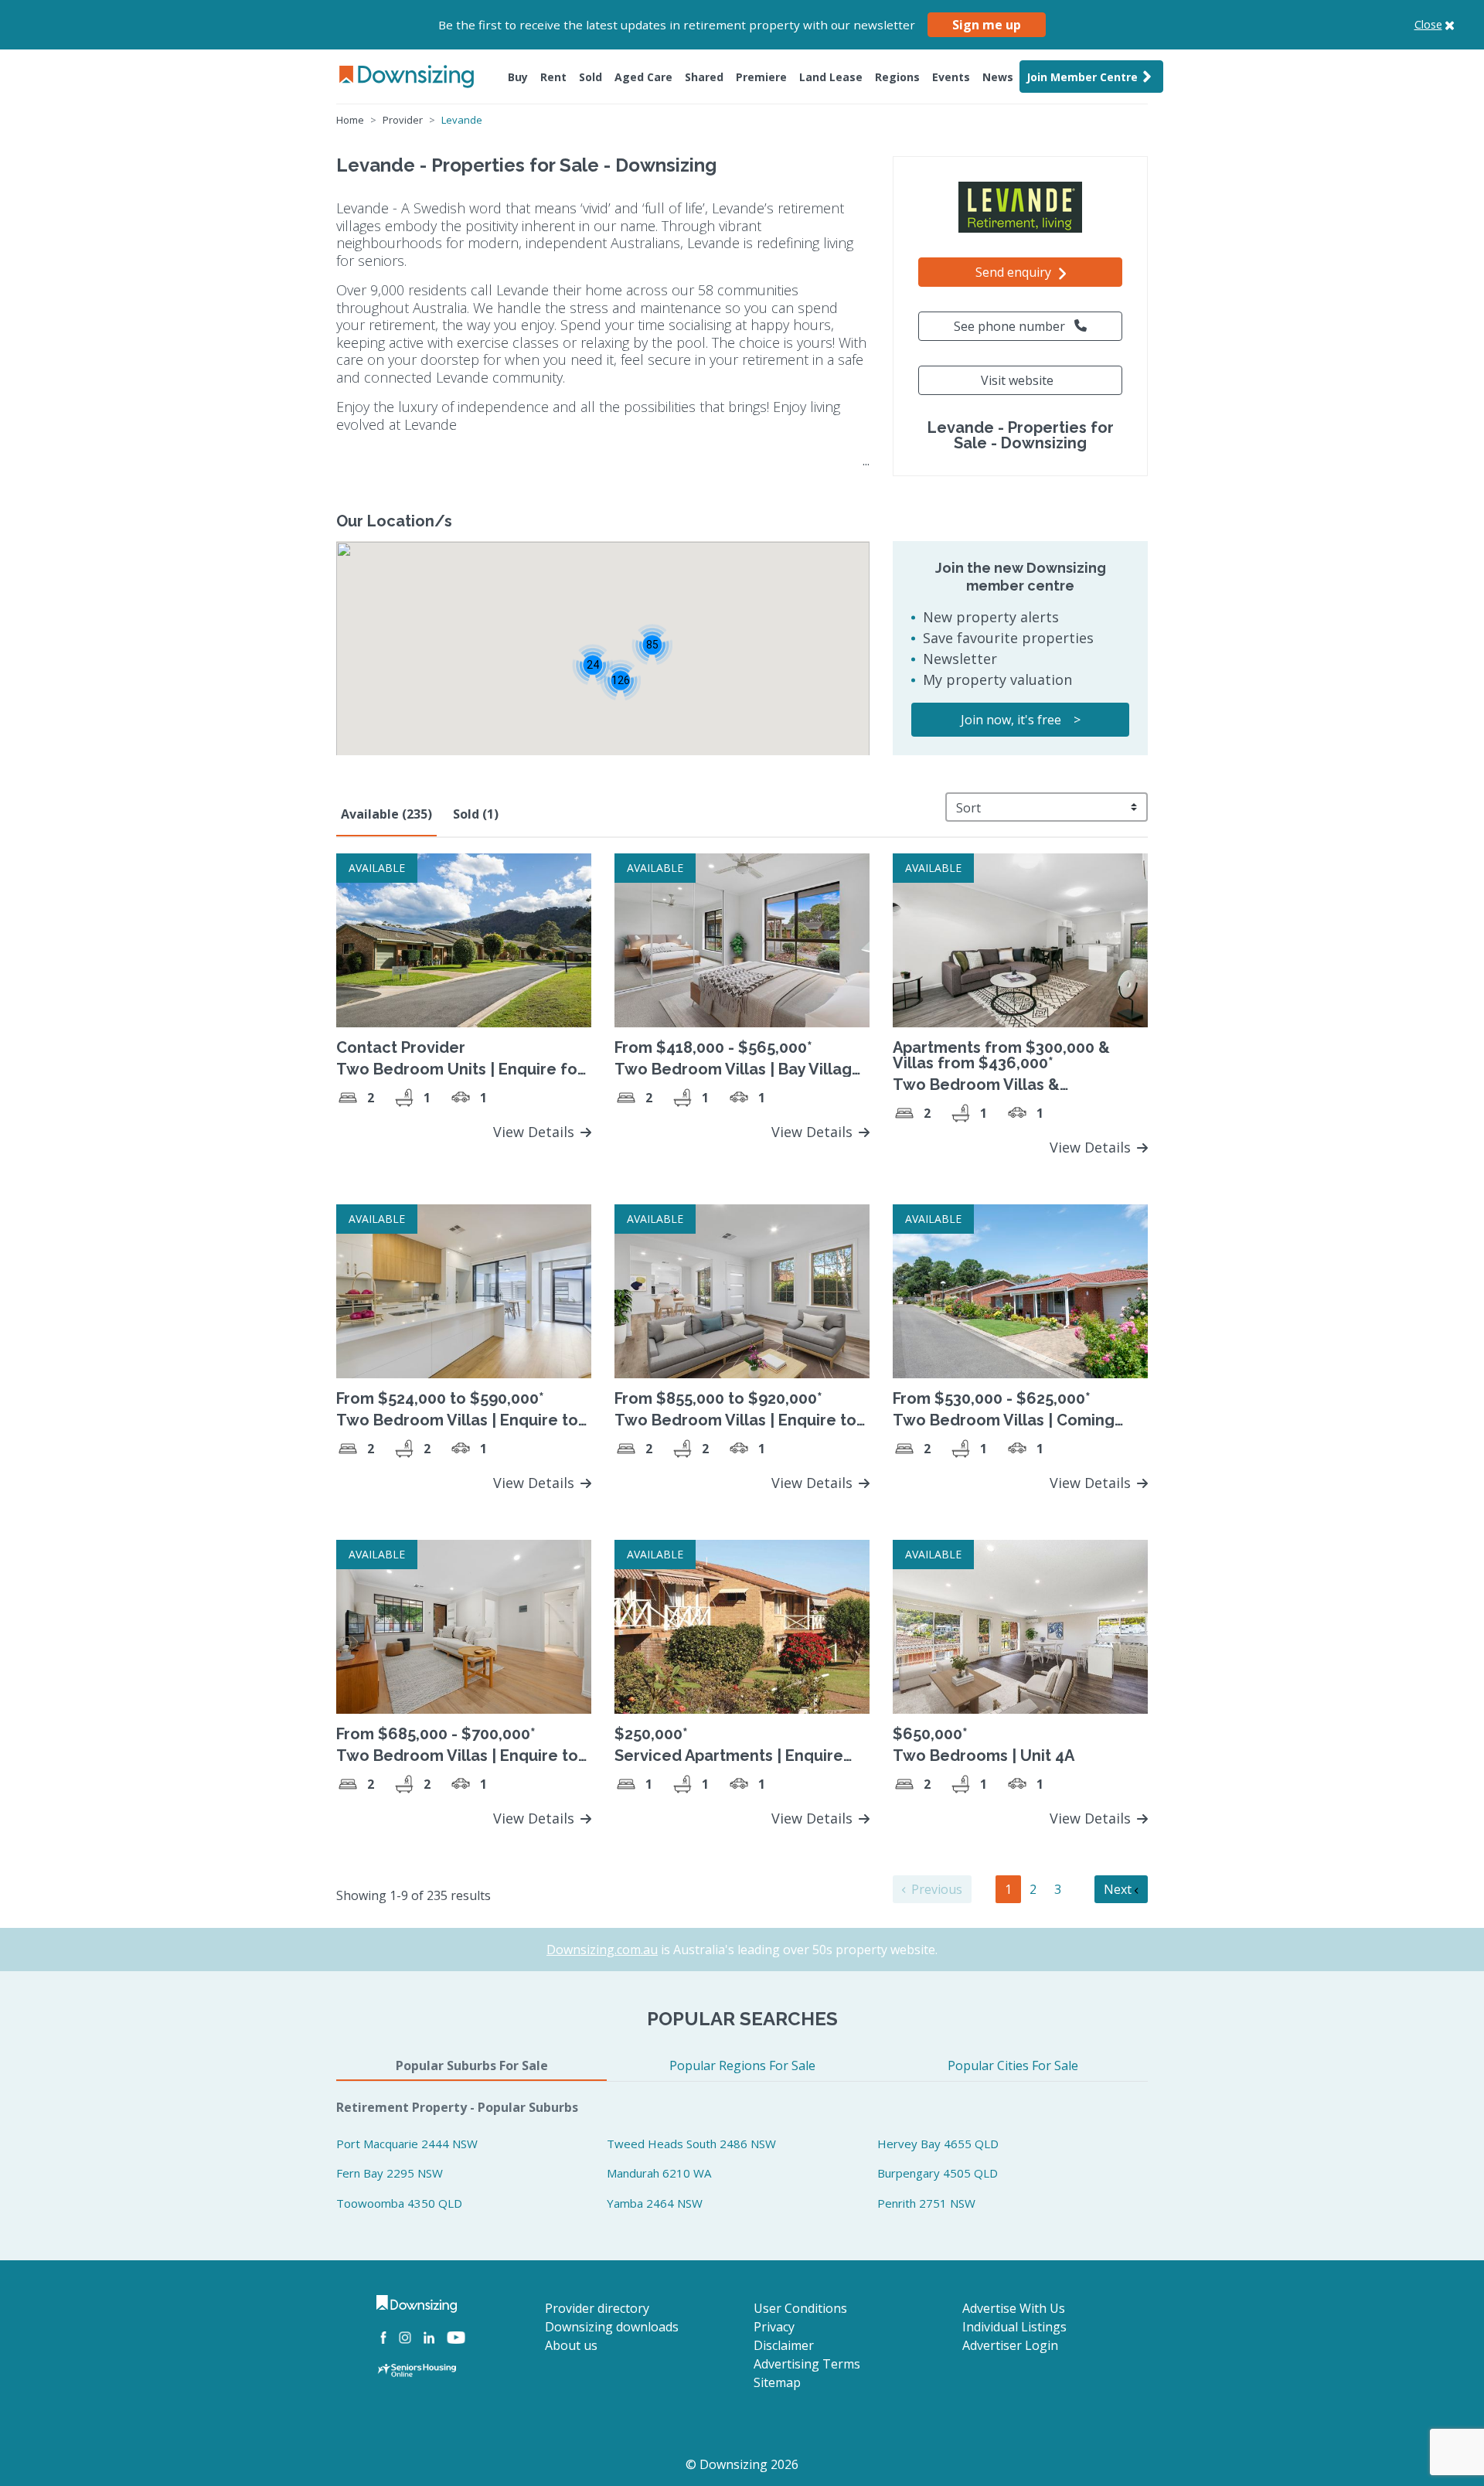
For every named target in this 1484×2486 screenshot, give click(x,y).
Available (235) (386, 814)
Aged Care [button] (643, 77)
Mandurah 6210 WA (659, 2173)
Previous (935, 1889)
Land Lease (831, 77)
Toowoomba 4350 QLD (399, 2203)
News (998, 77)
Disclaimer (784, 2345)
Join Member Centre (1082, 77)
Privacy (774, 2327)
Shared (704, 77)
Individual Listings (1014, 2327)
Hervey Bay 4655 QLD (938, 2144)
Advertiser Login (1010, 2345)
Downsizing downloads (612, 2327)
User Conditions (800, 2308)
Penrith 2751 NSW (926, 2203)
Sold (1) (476, 814)
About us (571, 2345)
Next (1119, 1889)
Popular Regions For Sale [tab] (742, 2065)
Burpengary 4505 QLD (938, 2173)
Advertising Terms (807, 2364)
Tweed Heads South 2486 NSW (691, 2144)
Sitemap (777, 2382)
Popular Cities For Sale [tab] (1013, 2065)
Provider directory (597, 2308)
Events (951, 77)
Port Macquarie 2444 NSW (407, 2144)
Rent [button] (553, 77)
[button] (652, 644)
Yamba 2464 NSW (655, 2203)
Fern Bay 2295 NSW (390, 2173)
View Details (536, 1132)
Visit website (1017, 380)
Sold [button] (591, 77)
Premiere (761, 77)
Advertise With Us (1014, 2308)
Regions (897, 77)
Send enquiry (1015, 272)
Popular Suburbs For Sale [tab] (472, 2065)
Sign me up (987, 25)
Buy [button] (518, 77)
